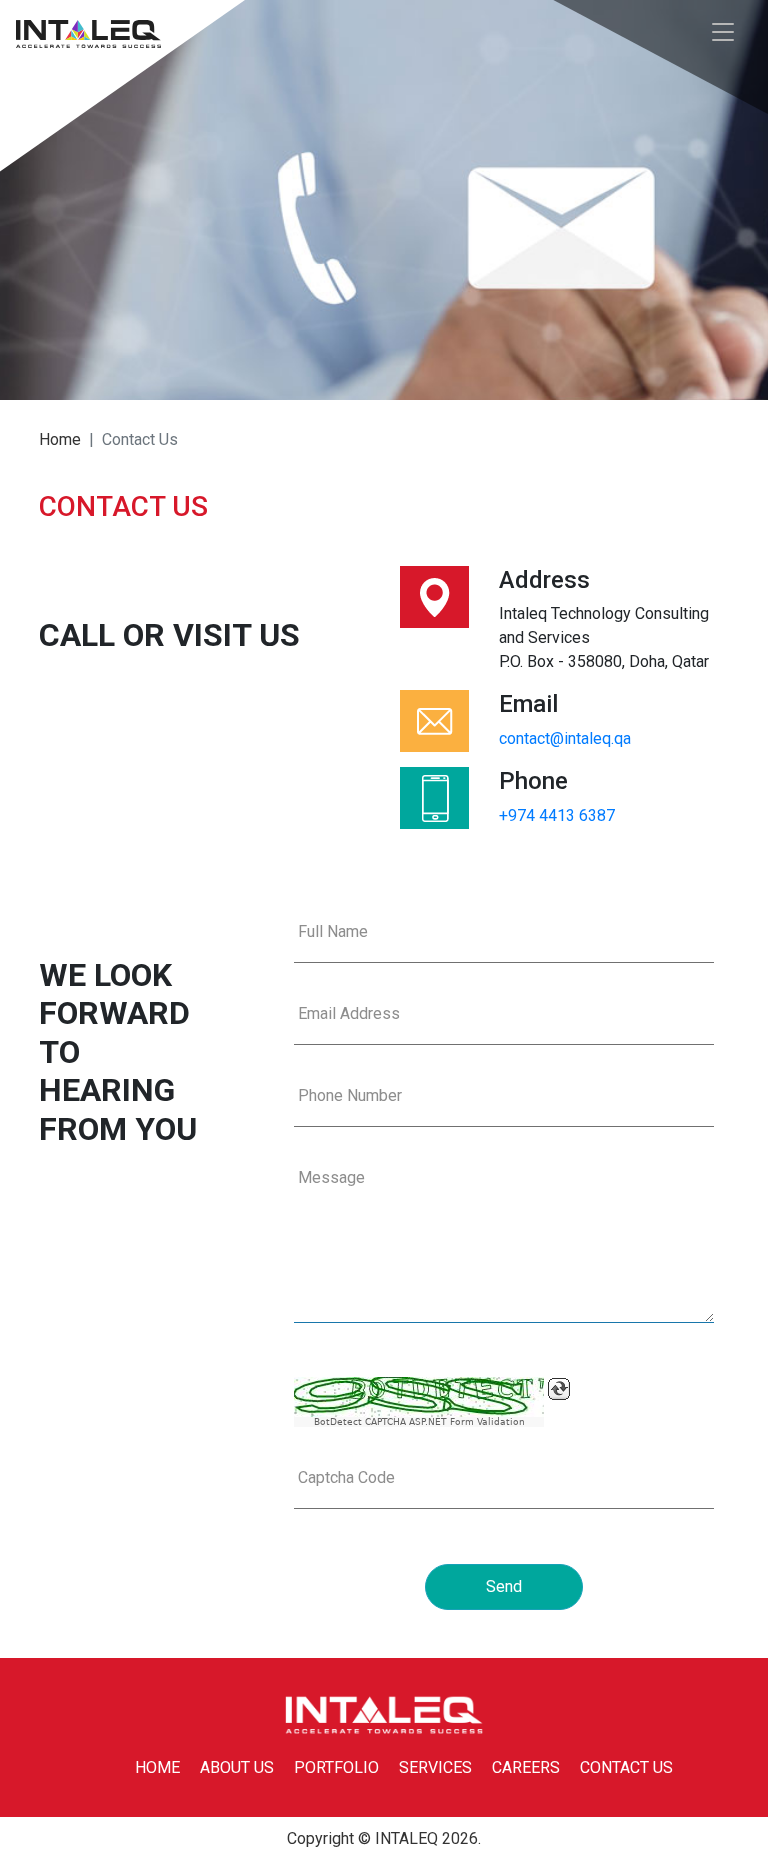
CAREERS (526, 1767)
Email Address (349, 1013)
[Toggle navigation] (723, 33)
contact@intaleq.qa (565, 738)
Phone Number (350, 1095)
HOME (157, 1767)
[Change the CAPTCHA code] (559, 1389)
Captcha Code (346, 1477)
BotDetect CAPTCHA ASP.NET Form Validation (419, 1422)
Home (60, 439)
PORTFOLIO (336, 1767)
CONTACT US (626, 1767)
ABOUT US (237, 1767)
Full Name (333, 931)
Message (331, 1177)
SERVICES (435, 1767)
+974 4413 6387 (557, 815)
